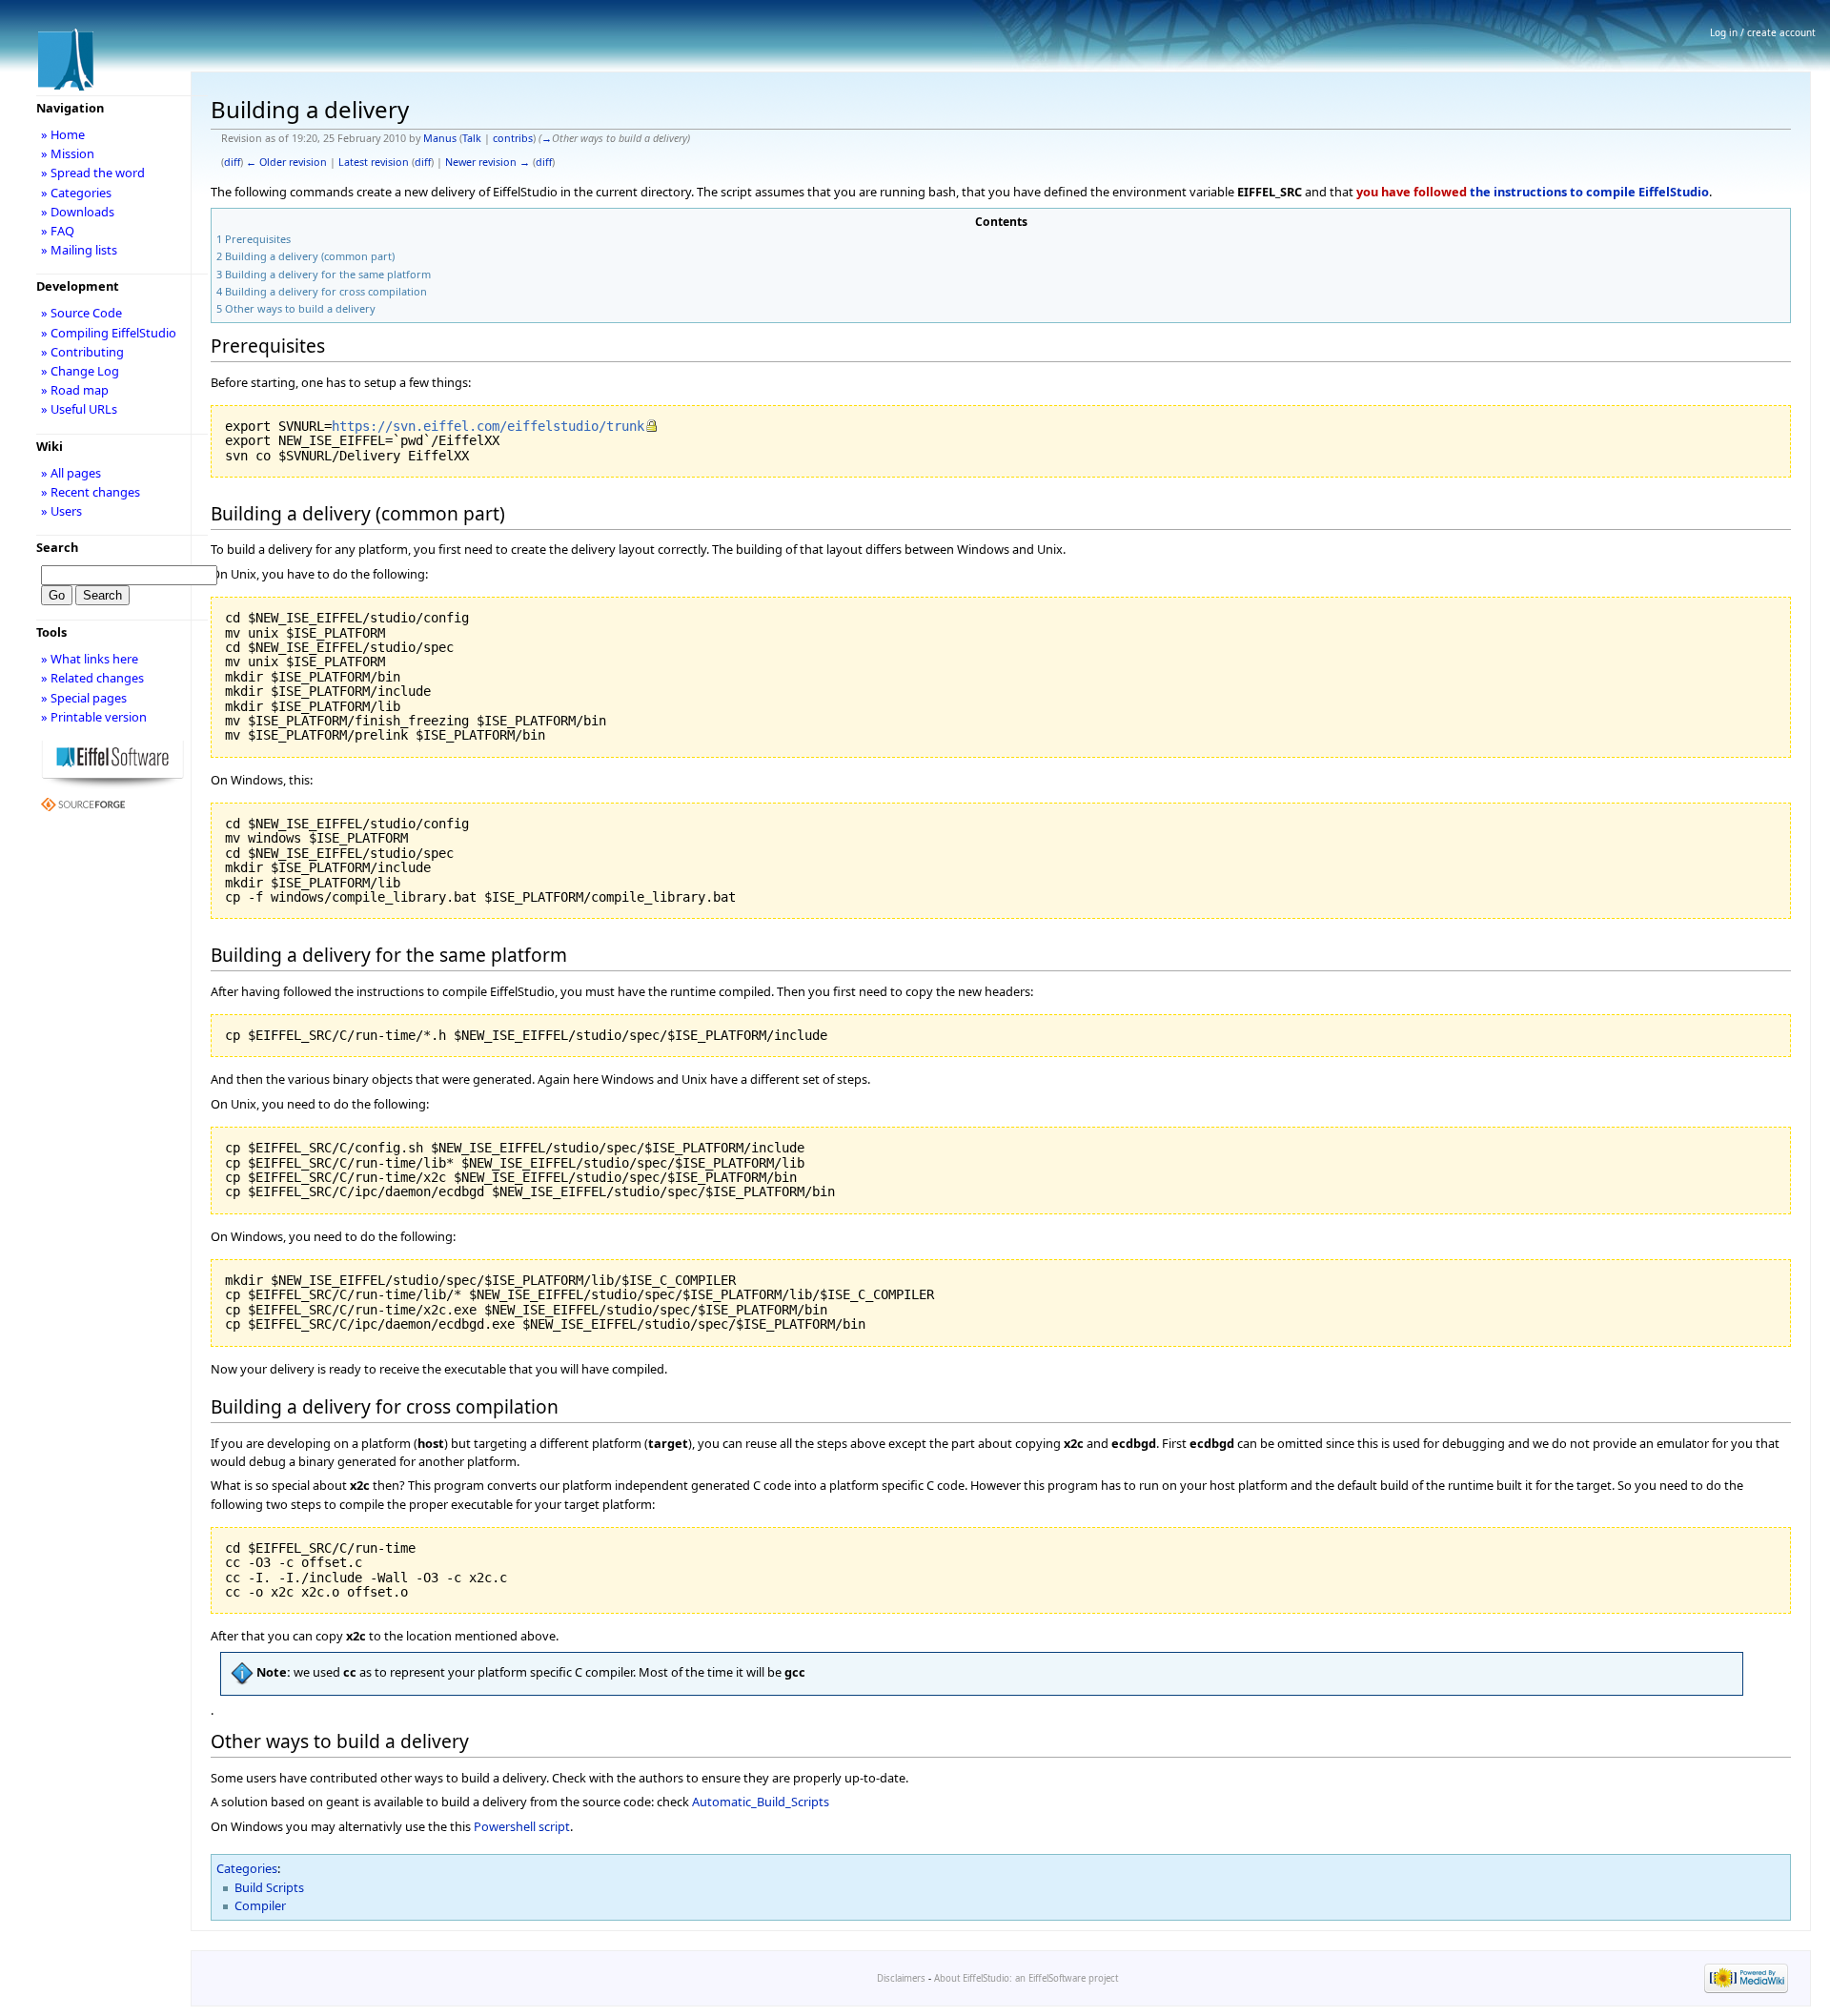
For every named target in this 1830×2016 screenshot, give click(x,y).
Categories (247, 1868)
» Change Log (80, 371)
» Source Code (81, 313)
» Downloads (78, 212)
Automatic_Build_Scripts (761, 1802)
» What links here (90, 659)
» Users (61, 511)
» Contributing (82, 352)
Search (57, 547)
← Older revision (286, 162)
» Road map (75, 390)
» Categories (76, 193)
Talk (472, 138)
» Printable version (94, 717)
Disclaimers (901, 1978)
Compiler (260, 1905)
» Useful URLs (79, 409)
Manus (440, 138)
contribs (513, 138)
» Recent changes (91, 492)
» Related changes (92, 678)
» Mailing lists (79, 250)
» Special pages (84, 698)
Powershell (505, 1826)
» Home (63, 134)
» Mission (68, 153)
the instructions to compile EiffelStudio (1589, 192)
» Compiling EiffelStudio (109, 333)
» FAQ (58, 231)
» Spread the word (93, 173)
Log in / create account (1763, 32)
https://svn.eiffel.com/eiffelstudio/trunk (488, 426)
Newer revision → (488, 162)
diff (232, 162)
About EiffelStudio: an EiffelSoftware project (1026, 1978)
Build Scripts (269, 1887)
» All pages (71, 473)
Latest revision (374, 162)
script (554, 1826)
